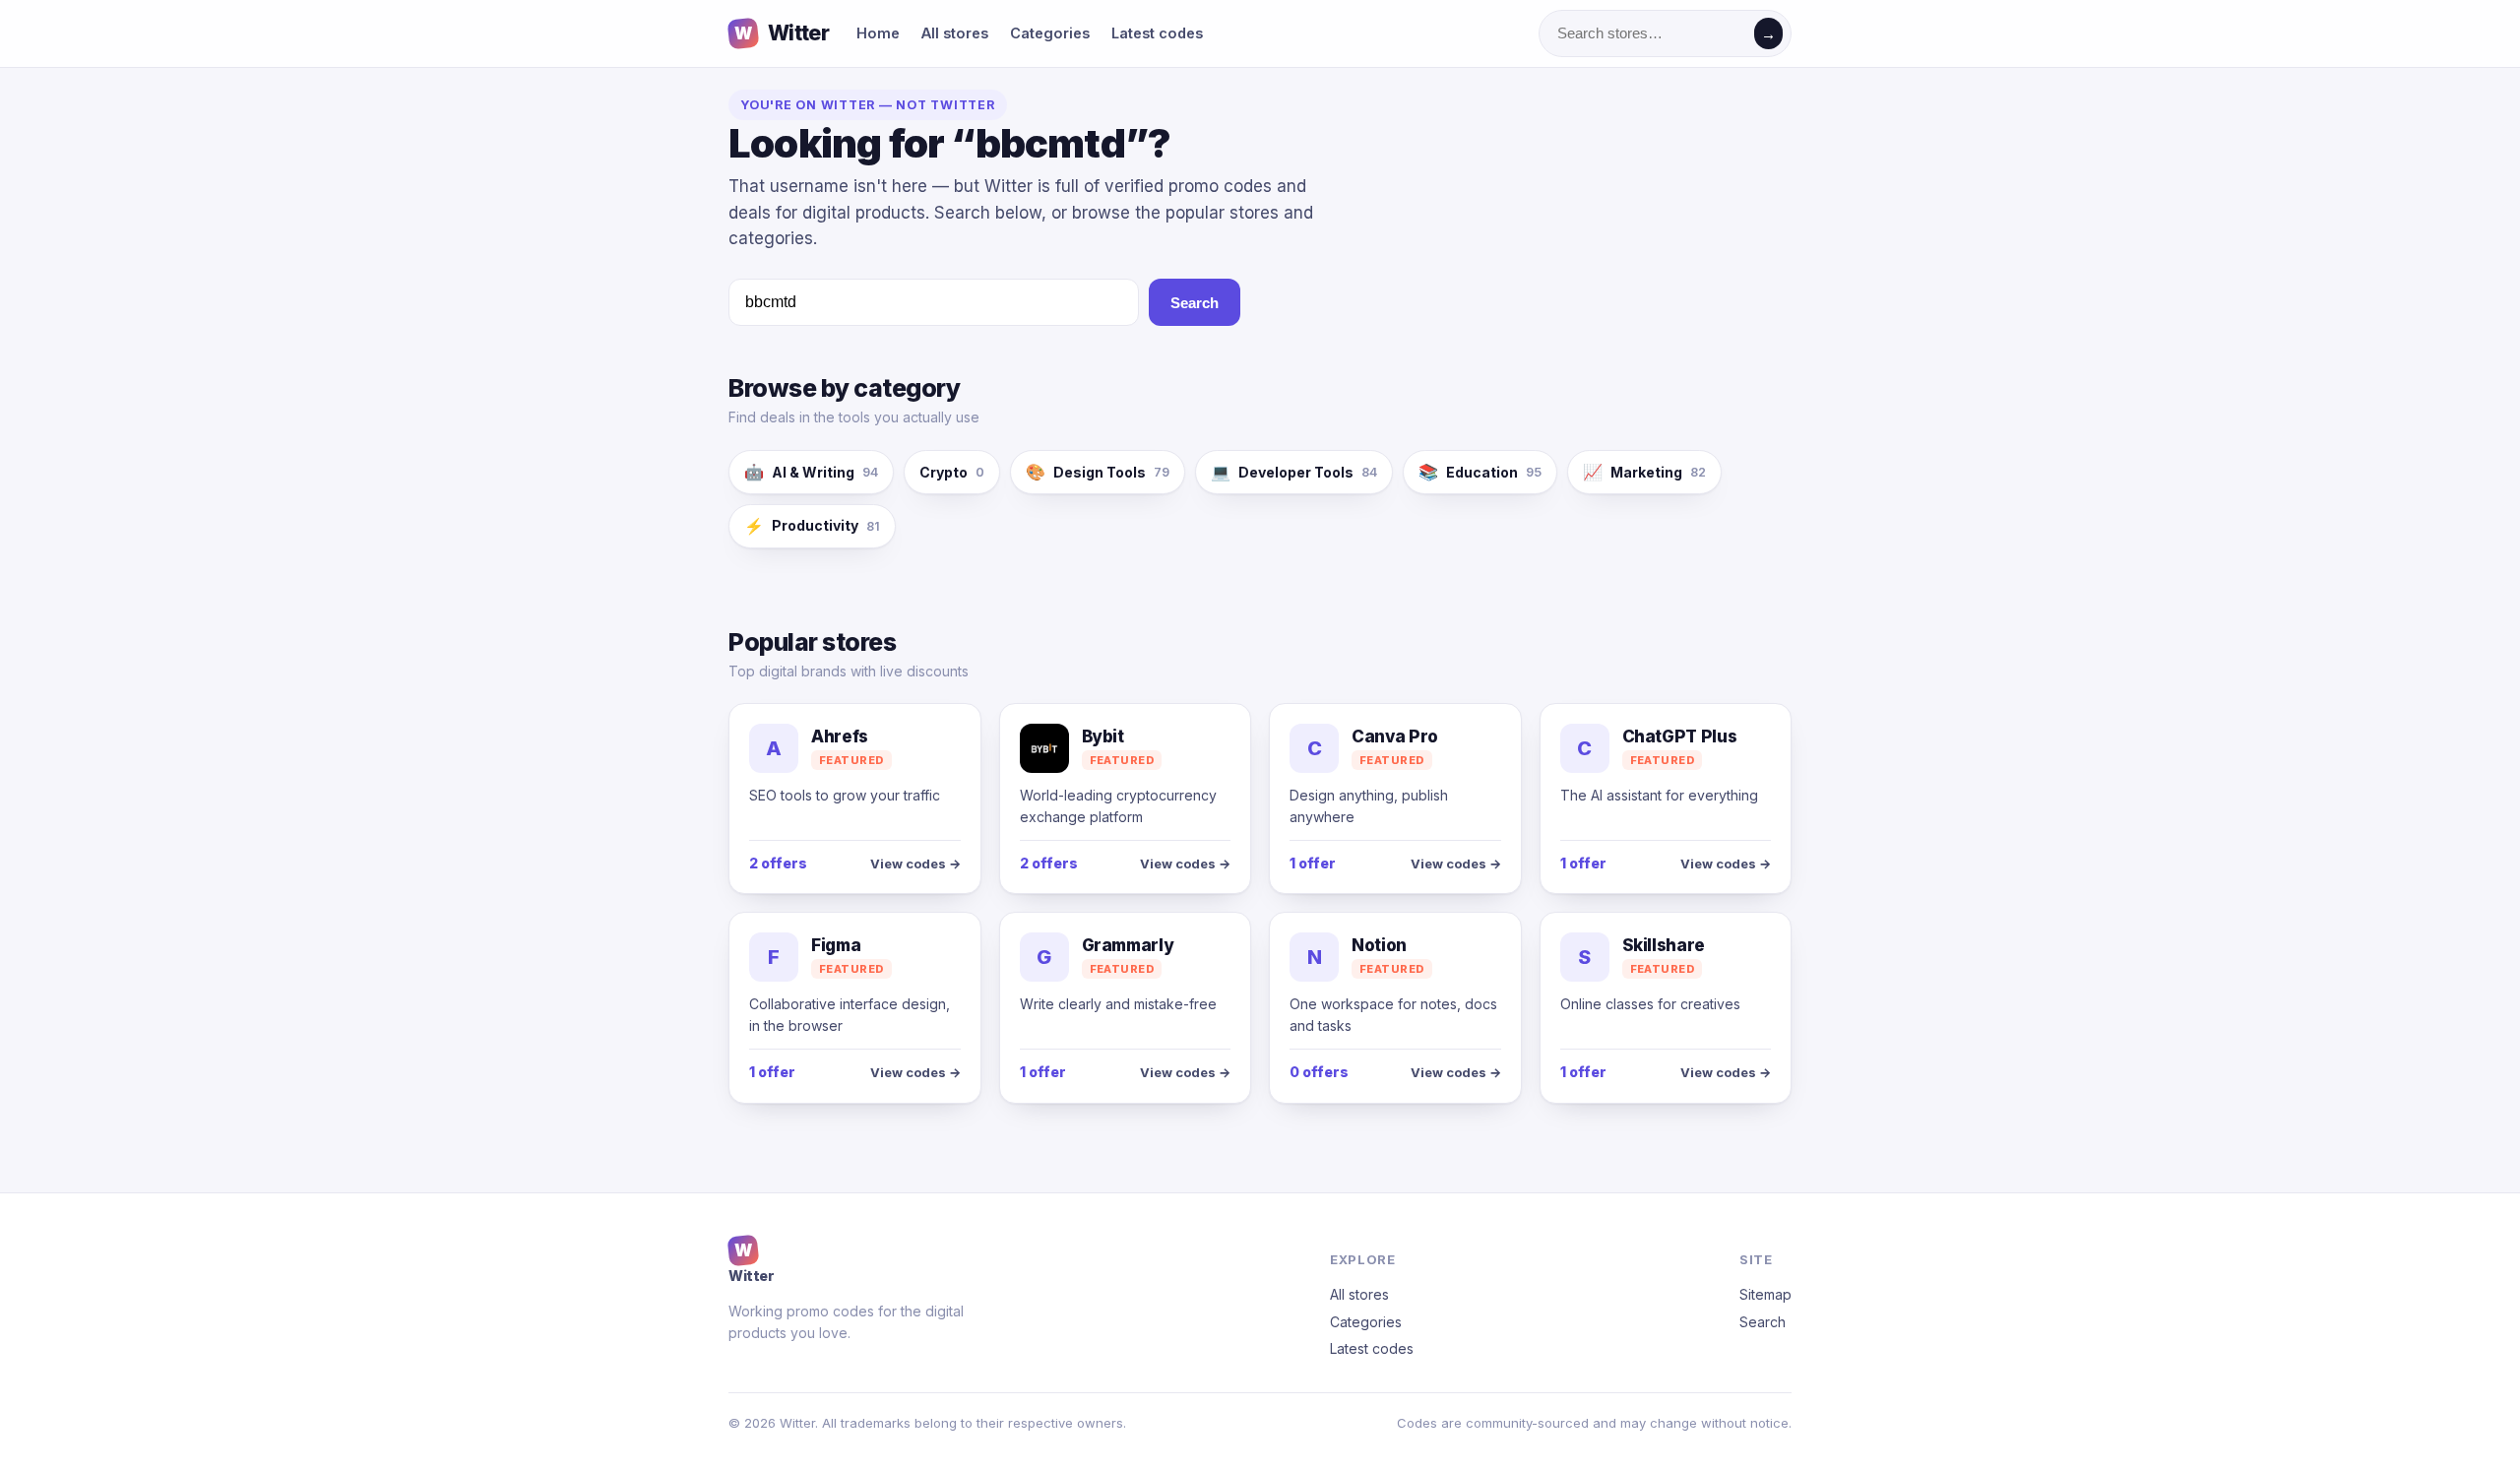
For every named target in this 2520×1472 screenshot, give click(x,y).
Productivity (812, 526)
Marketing (1644, 472)
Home (878, 33)
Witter (782, 33)
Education (1480, 472)
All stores (955, 33)
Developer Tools (1294, 472)
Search (1195, 303)
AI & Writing (811, 472)
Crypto (952, 472)
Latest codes (1157, 33)
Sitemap (1765, 1294)
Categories (1050, 33)
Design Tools (1098, 472)
